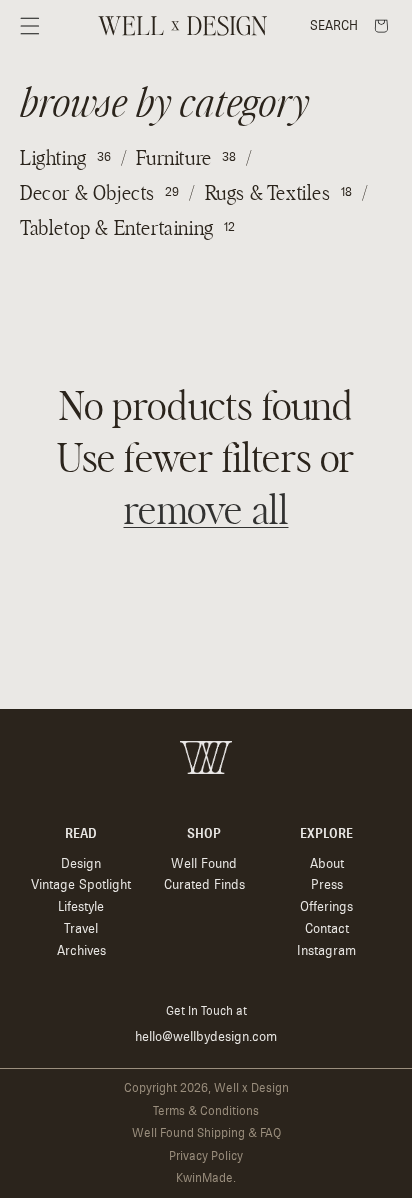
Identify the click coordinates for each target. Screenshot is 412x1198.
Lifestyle (81, 906)
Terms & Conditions (206, 1111)
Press (327, 884)
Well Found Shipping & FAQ (206, 1133)
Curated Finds (204, 884)
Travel (81, 928)
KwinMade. (206, 1178)
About (327, 863)
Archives (81, 950)
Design (81, 863)
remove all (206, 512)
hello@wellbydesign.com (206, 1036)
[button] (30, 26)
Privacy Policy (206, 1156)
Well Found (204, 863)
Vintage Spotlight (81, 884)
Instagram (326, 950)
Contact (327, 928)
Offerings (326, 906)
